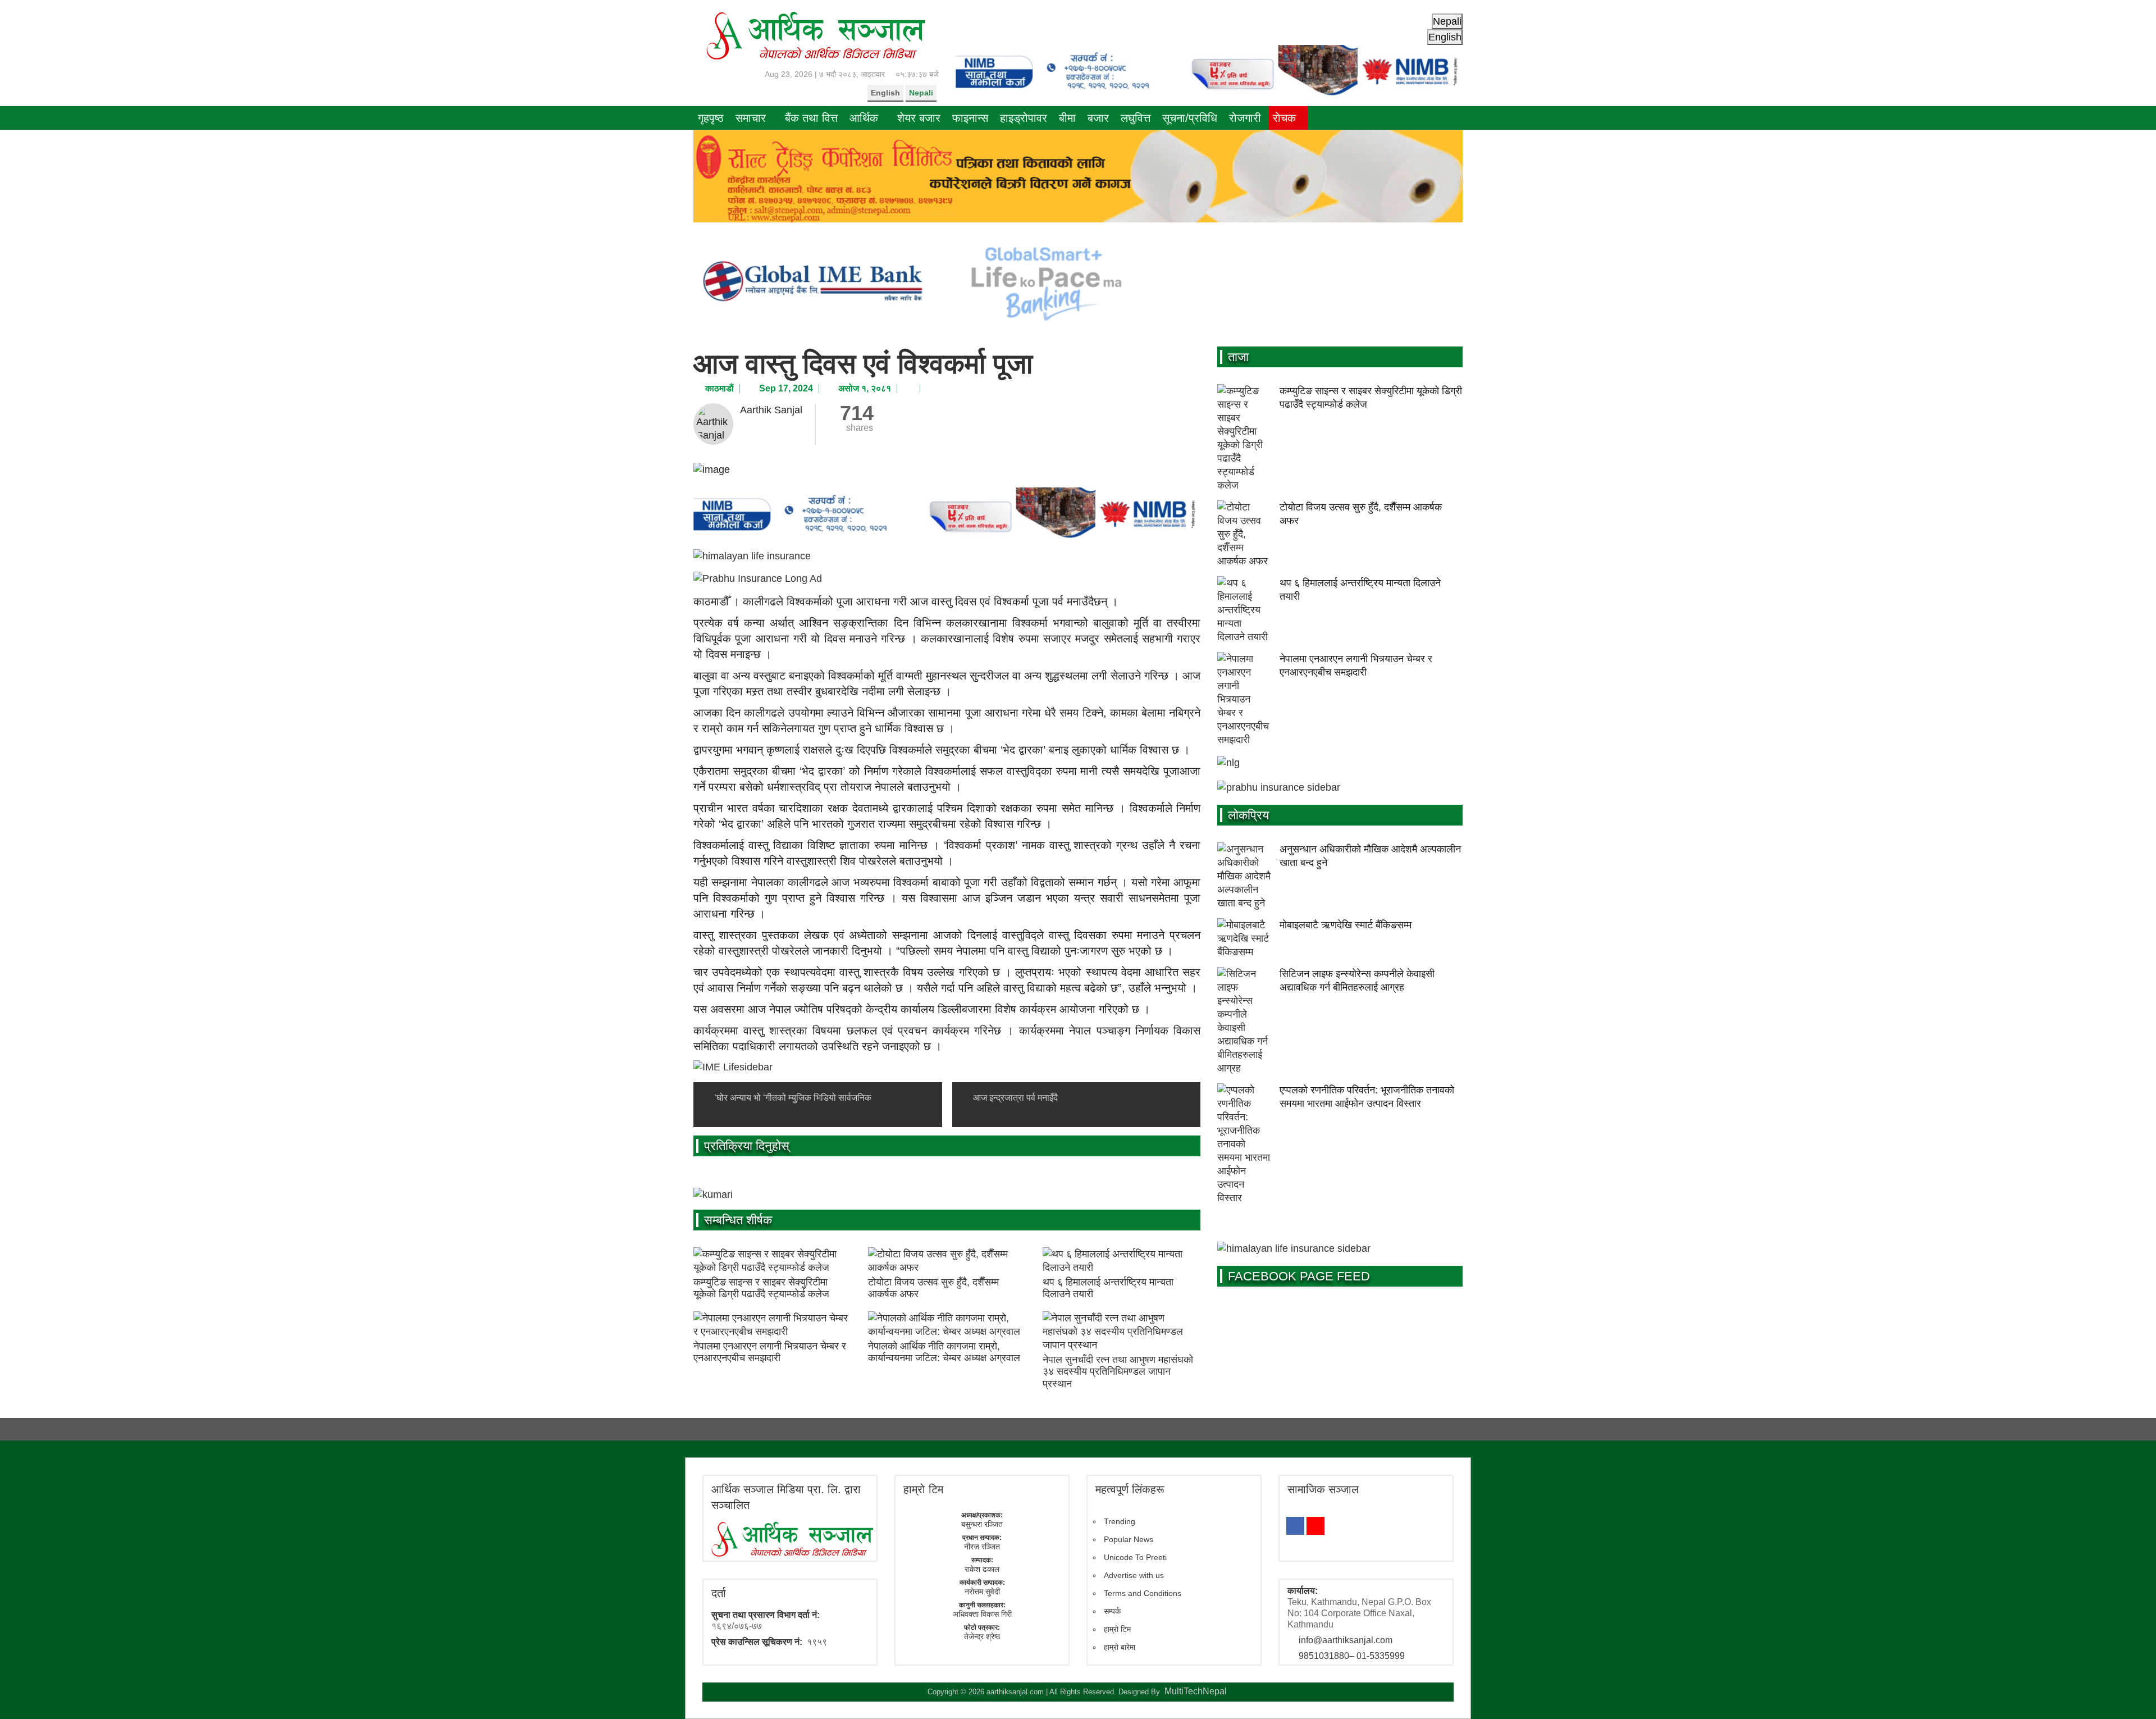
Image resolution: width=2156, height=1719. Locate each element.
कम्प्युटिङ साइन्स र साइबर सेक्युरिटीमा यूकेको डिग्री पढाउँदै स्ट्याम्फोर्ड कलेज (761, 1288)
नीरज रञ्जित (982, 1547)
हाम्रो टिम (1117, 1629)
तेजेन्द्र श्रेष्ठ (982, 1636)
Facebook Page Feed (1299, 1276)
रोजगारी (1245, 118)
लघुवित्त (1136, 118)
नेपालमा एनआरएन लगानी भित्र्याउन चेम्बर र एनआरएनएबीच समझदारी (770, 1352)
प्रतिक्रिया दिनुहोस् (747, 1146)
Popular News (1129, 1539)
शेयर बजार (919, 118)
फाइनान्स (970, 118)
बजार (1098, 118)
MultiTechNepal (1196, 1691)
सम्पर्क (1112, 1611)
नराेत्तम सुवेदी (982, 1592)
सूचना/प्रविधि (1190, 118)
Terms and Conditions (1143, 1593)
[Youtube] (1315, 1526)
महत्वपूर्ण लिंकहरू (1130, 1489)
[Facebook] (1295, 1526)
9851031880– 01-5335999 (1352, 1656)
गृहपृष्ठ (711, 118)
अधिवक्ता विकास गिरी (982, 1614)
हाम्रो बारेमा (1120, 1647)
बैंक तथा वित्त (811, 118)
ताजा (1238, 357)
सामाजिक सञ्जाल (1323, 1489)
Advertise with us (1134, 1575)
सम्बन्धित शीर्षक (738, 1220)
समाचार (751, 118)
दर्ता (719, 1593)
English (885, 93)
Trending (1120, 1521)
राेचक (1284, 118)
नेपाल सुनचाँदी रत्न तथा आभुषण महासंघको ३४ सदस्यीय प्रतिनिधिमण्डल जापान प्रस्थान (1118, 1372)
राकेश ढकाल (982, 1569)
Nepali (921, 93)
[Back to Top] (2131, 1694)
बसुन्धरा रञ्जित (982, 1524)
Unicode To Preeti (1135, 1557)
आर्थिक (864, 118)
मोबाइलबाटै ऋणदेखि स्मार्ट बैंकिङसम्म (1346, 925)
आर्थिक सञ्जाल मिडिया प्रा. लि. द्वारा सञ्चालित (786, 1497)
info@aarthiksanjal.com (1346, 1640)
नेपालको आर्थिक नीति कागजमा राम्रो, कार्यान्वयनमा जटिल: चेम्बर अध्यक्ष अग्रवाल (944, 1352)
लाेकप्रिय (1248, 815)
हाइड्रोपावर (1024, 118)
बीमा (1067, 118)
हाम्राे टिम (923, 1489)
